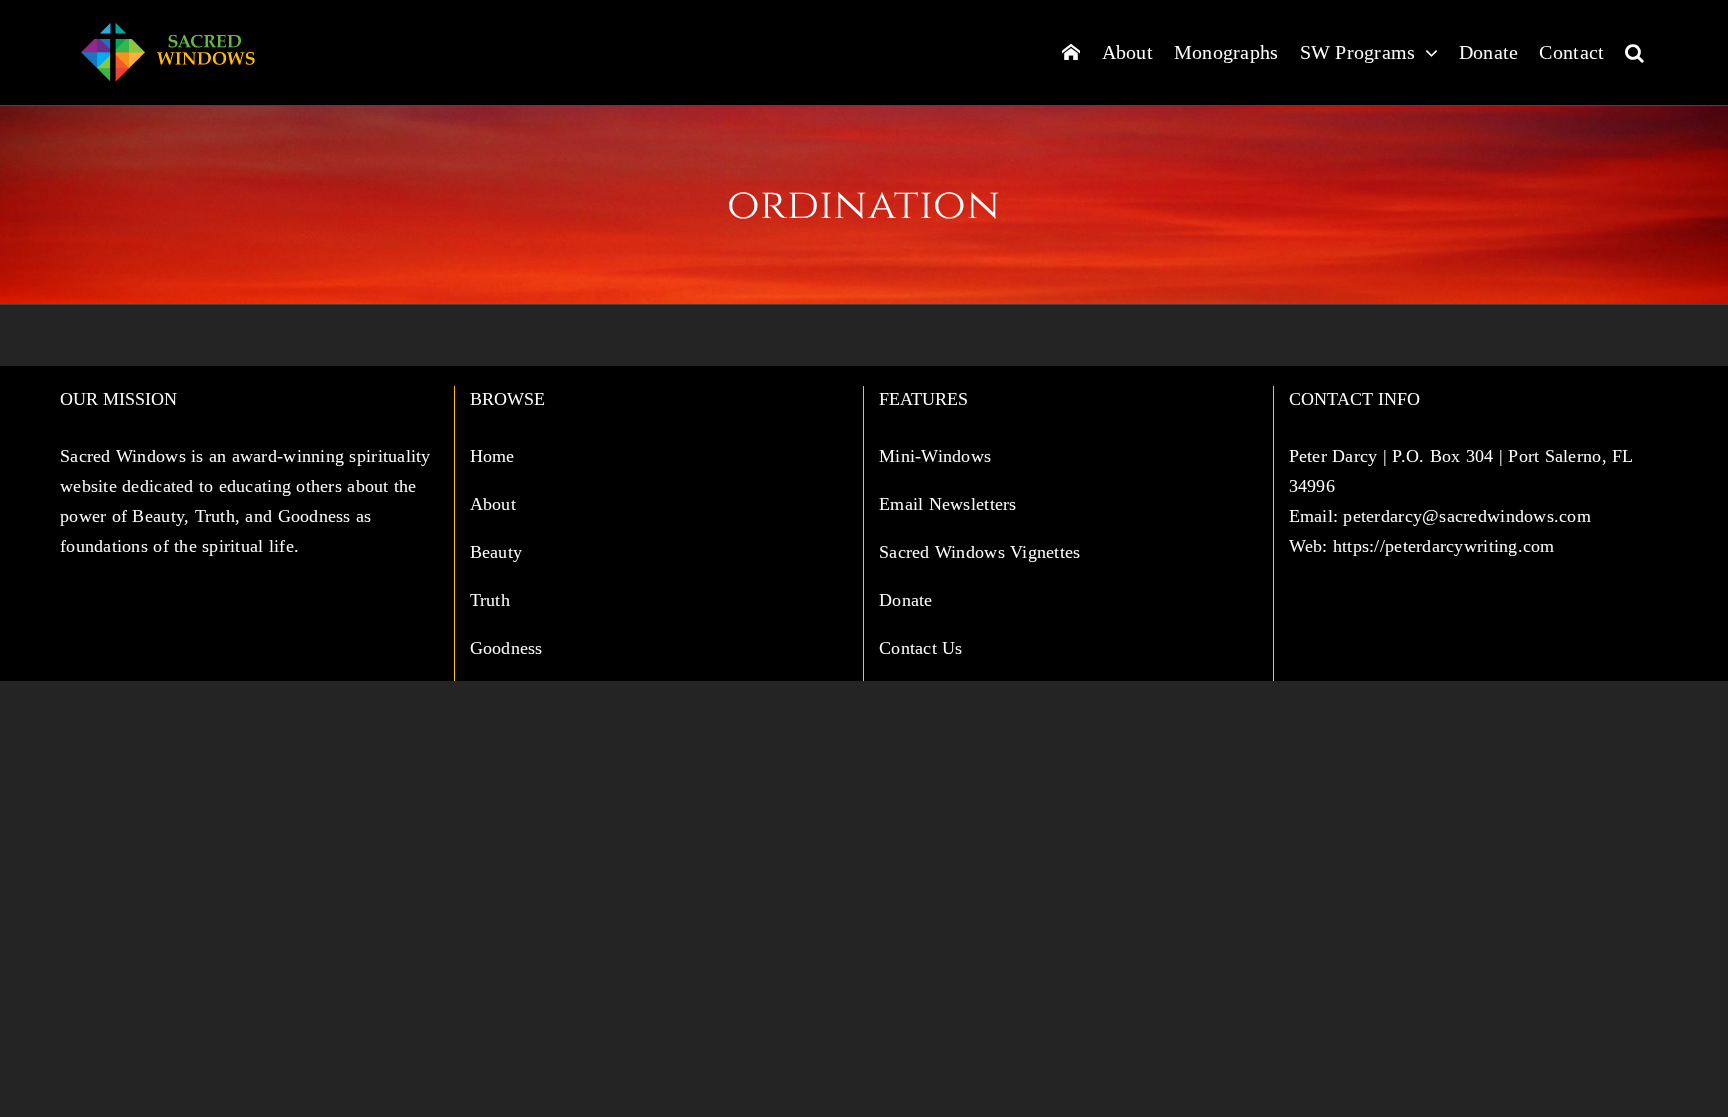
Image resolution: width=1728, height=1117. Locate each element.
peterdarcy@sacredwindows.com (1467, 516)
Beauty (499, 552)
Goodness (509, 648)
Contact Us (921, 648)
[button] (1634, 52)
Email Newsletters (950, 504)
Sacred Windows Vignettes (979, 552)
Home (495, 456)
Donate (906, 600)
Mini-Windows (935, 456)
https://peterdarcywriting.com (1444, 546)
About (496, 504)
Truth (493, 600)
